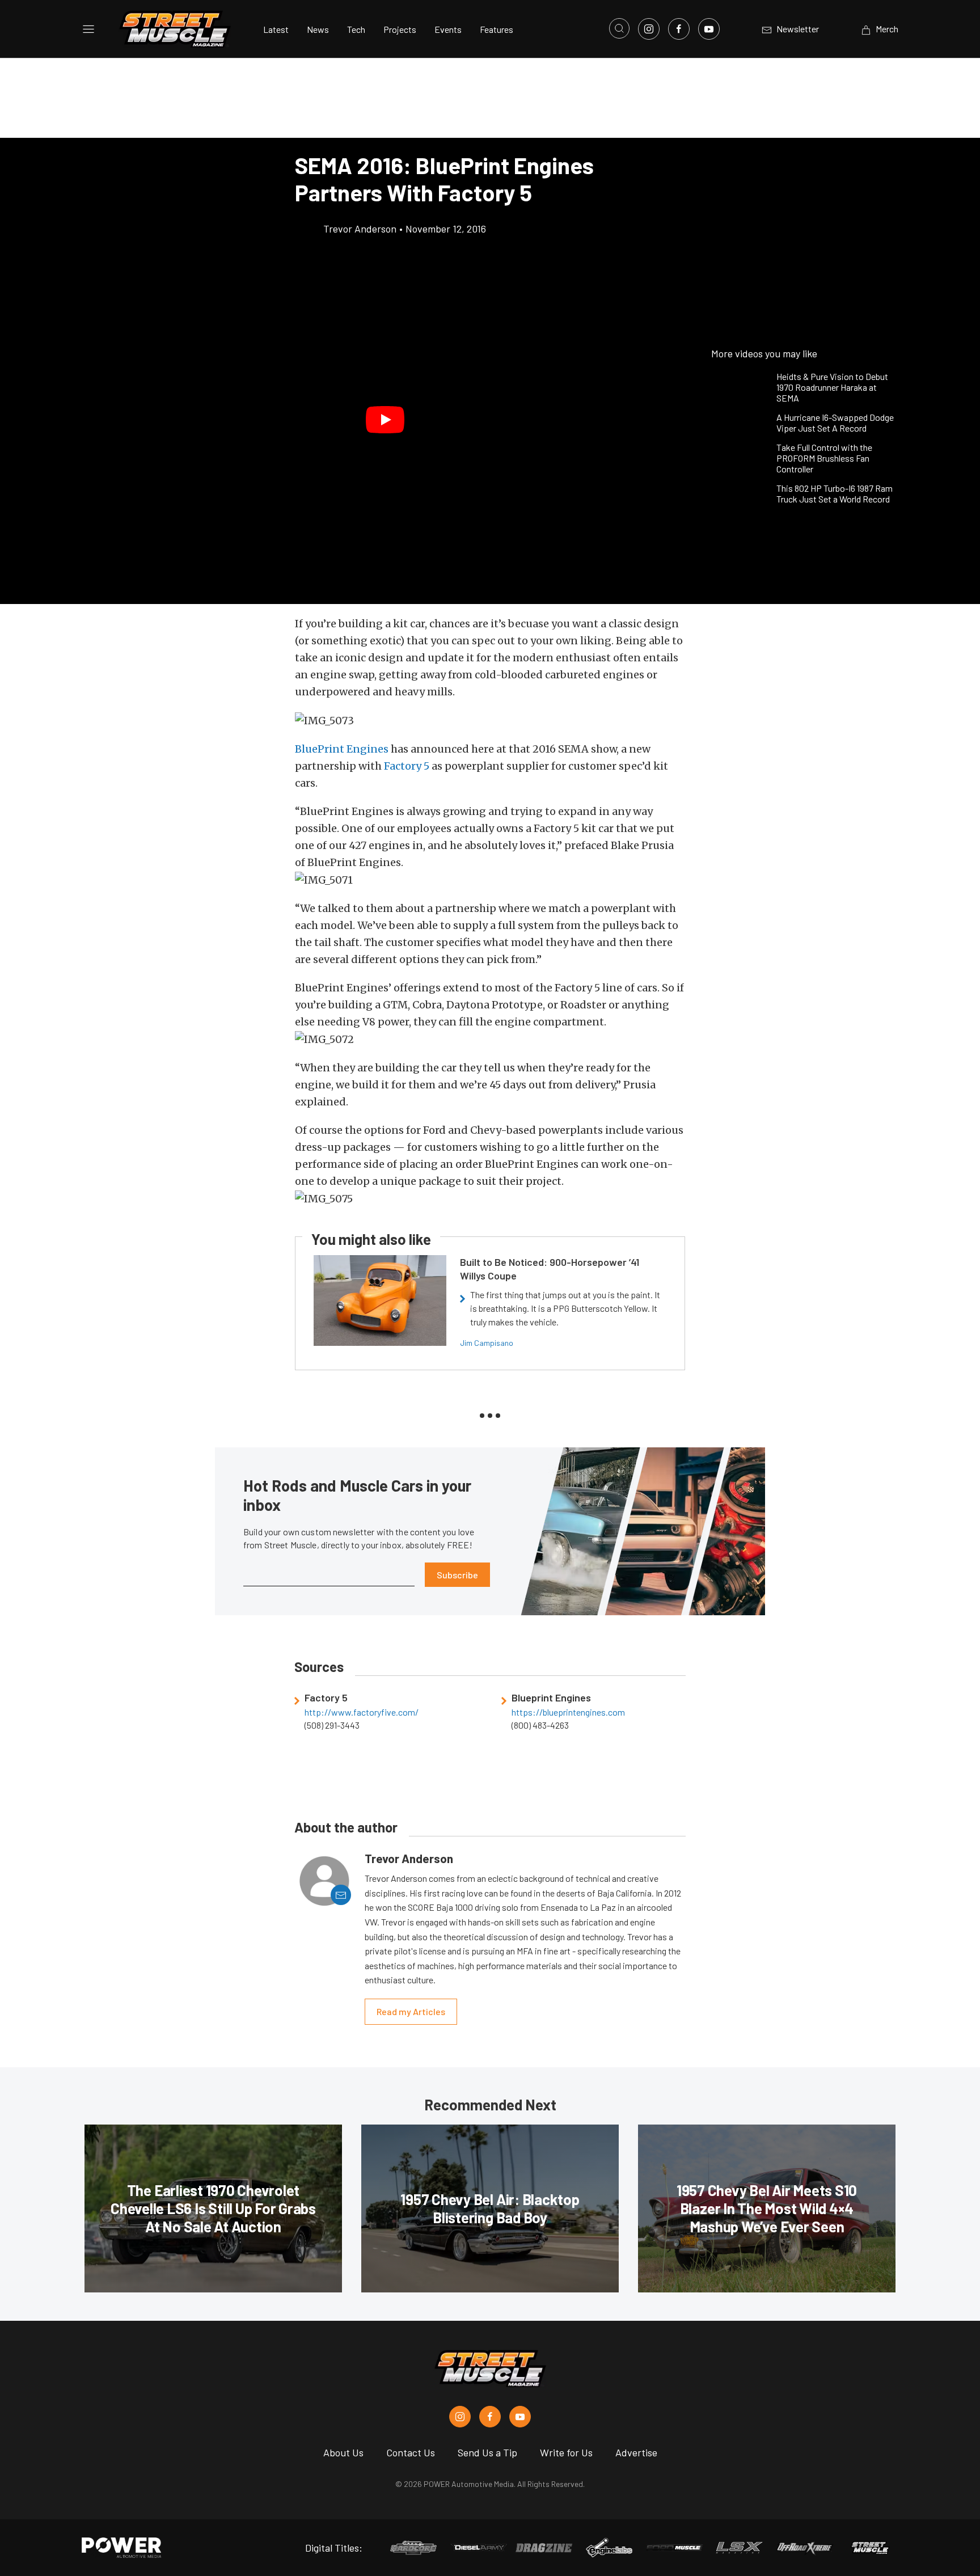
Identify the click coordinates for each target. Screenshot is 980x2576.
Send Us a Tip (487, 2452)
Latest (276, 29)
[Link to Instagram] (649, 29)
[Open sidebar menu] (88, 29)
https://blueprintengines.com (568, 1712)
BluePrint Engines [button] (342, 749)
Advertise (636, 2452)
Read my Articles (411, 2011)
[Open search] (619, 28)
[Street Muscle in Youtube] (520, 2417)
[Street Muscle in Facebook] (490, 2417)
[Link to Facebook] (679, 29)
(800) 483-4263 (540, 1725)
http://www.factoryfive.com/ (362, 1712)
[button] (385, 420)
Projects (400, 29)
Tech (356, 29)
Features (497, 29)
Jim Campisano (487, 1343)
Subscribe (457, 1575)
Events (448, 29)
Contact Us (411, 2452)
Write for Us (566, 2452)
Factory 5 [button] (407, 766)
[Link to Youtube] (709, 29)
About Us (343, 2452)
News (318, 29)
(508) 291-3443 (332, 1725)
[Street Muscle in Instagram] (460, 2417)
